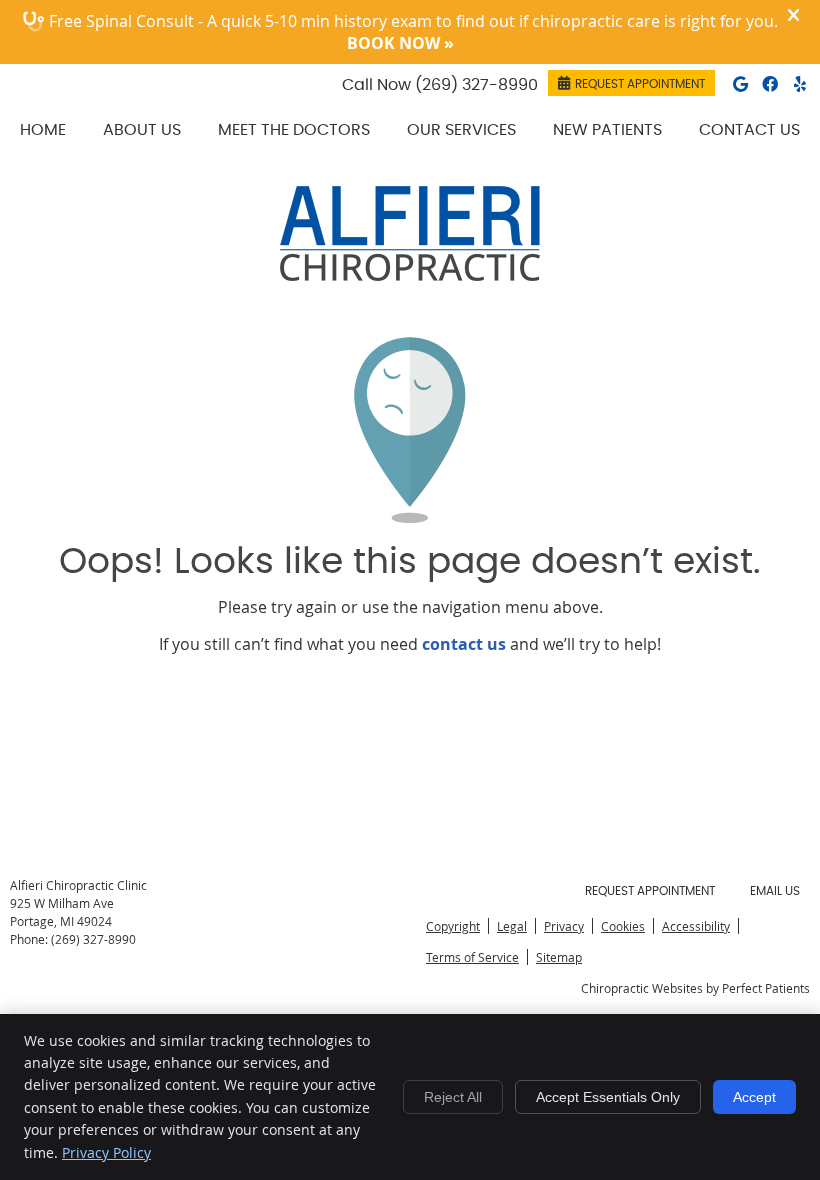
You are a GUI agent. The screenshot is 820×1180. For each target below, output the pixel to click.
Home (43, 130)
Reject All (453, 1097)
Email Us (775, 891)
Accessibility (696, 926)
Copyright (453, 926)
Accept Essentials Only (608, 1097)
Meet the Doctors (294, 130)
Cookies (623, 926)
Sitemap (559, 957)
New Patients (607, 130)
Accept (754, 1097)
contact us (464, 644)
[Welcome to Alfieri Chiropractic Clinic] (410, 275)
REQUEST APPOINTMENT (640, 84)
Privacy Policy (106, 1152)
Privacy (564, 926)
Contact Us (749, 130)
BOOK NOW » (400, 43)
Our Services (461, 130)
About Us (142, 130)
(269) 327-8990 (476, 85)
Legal (512, 926)
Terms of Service (472, 957)
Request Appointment (650, 891)
